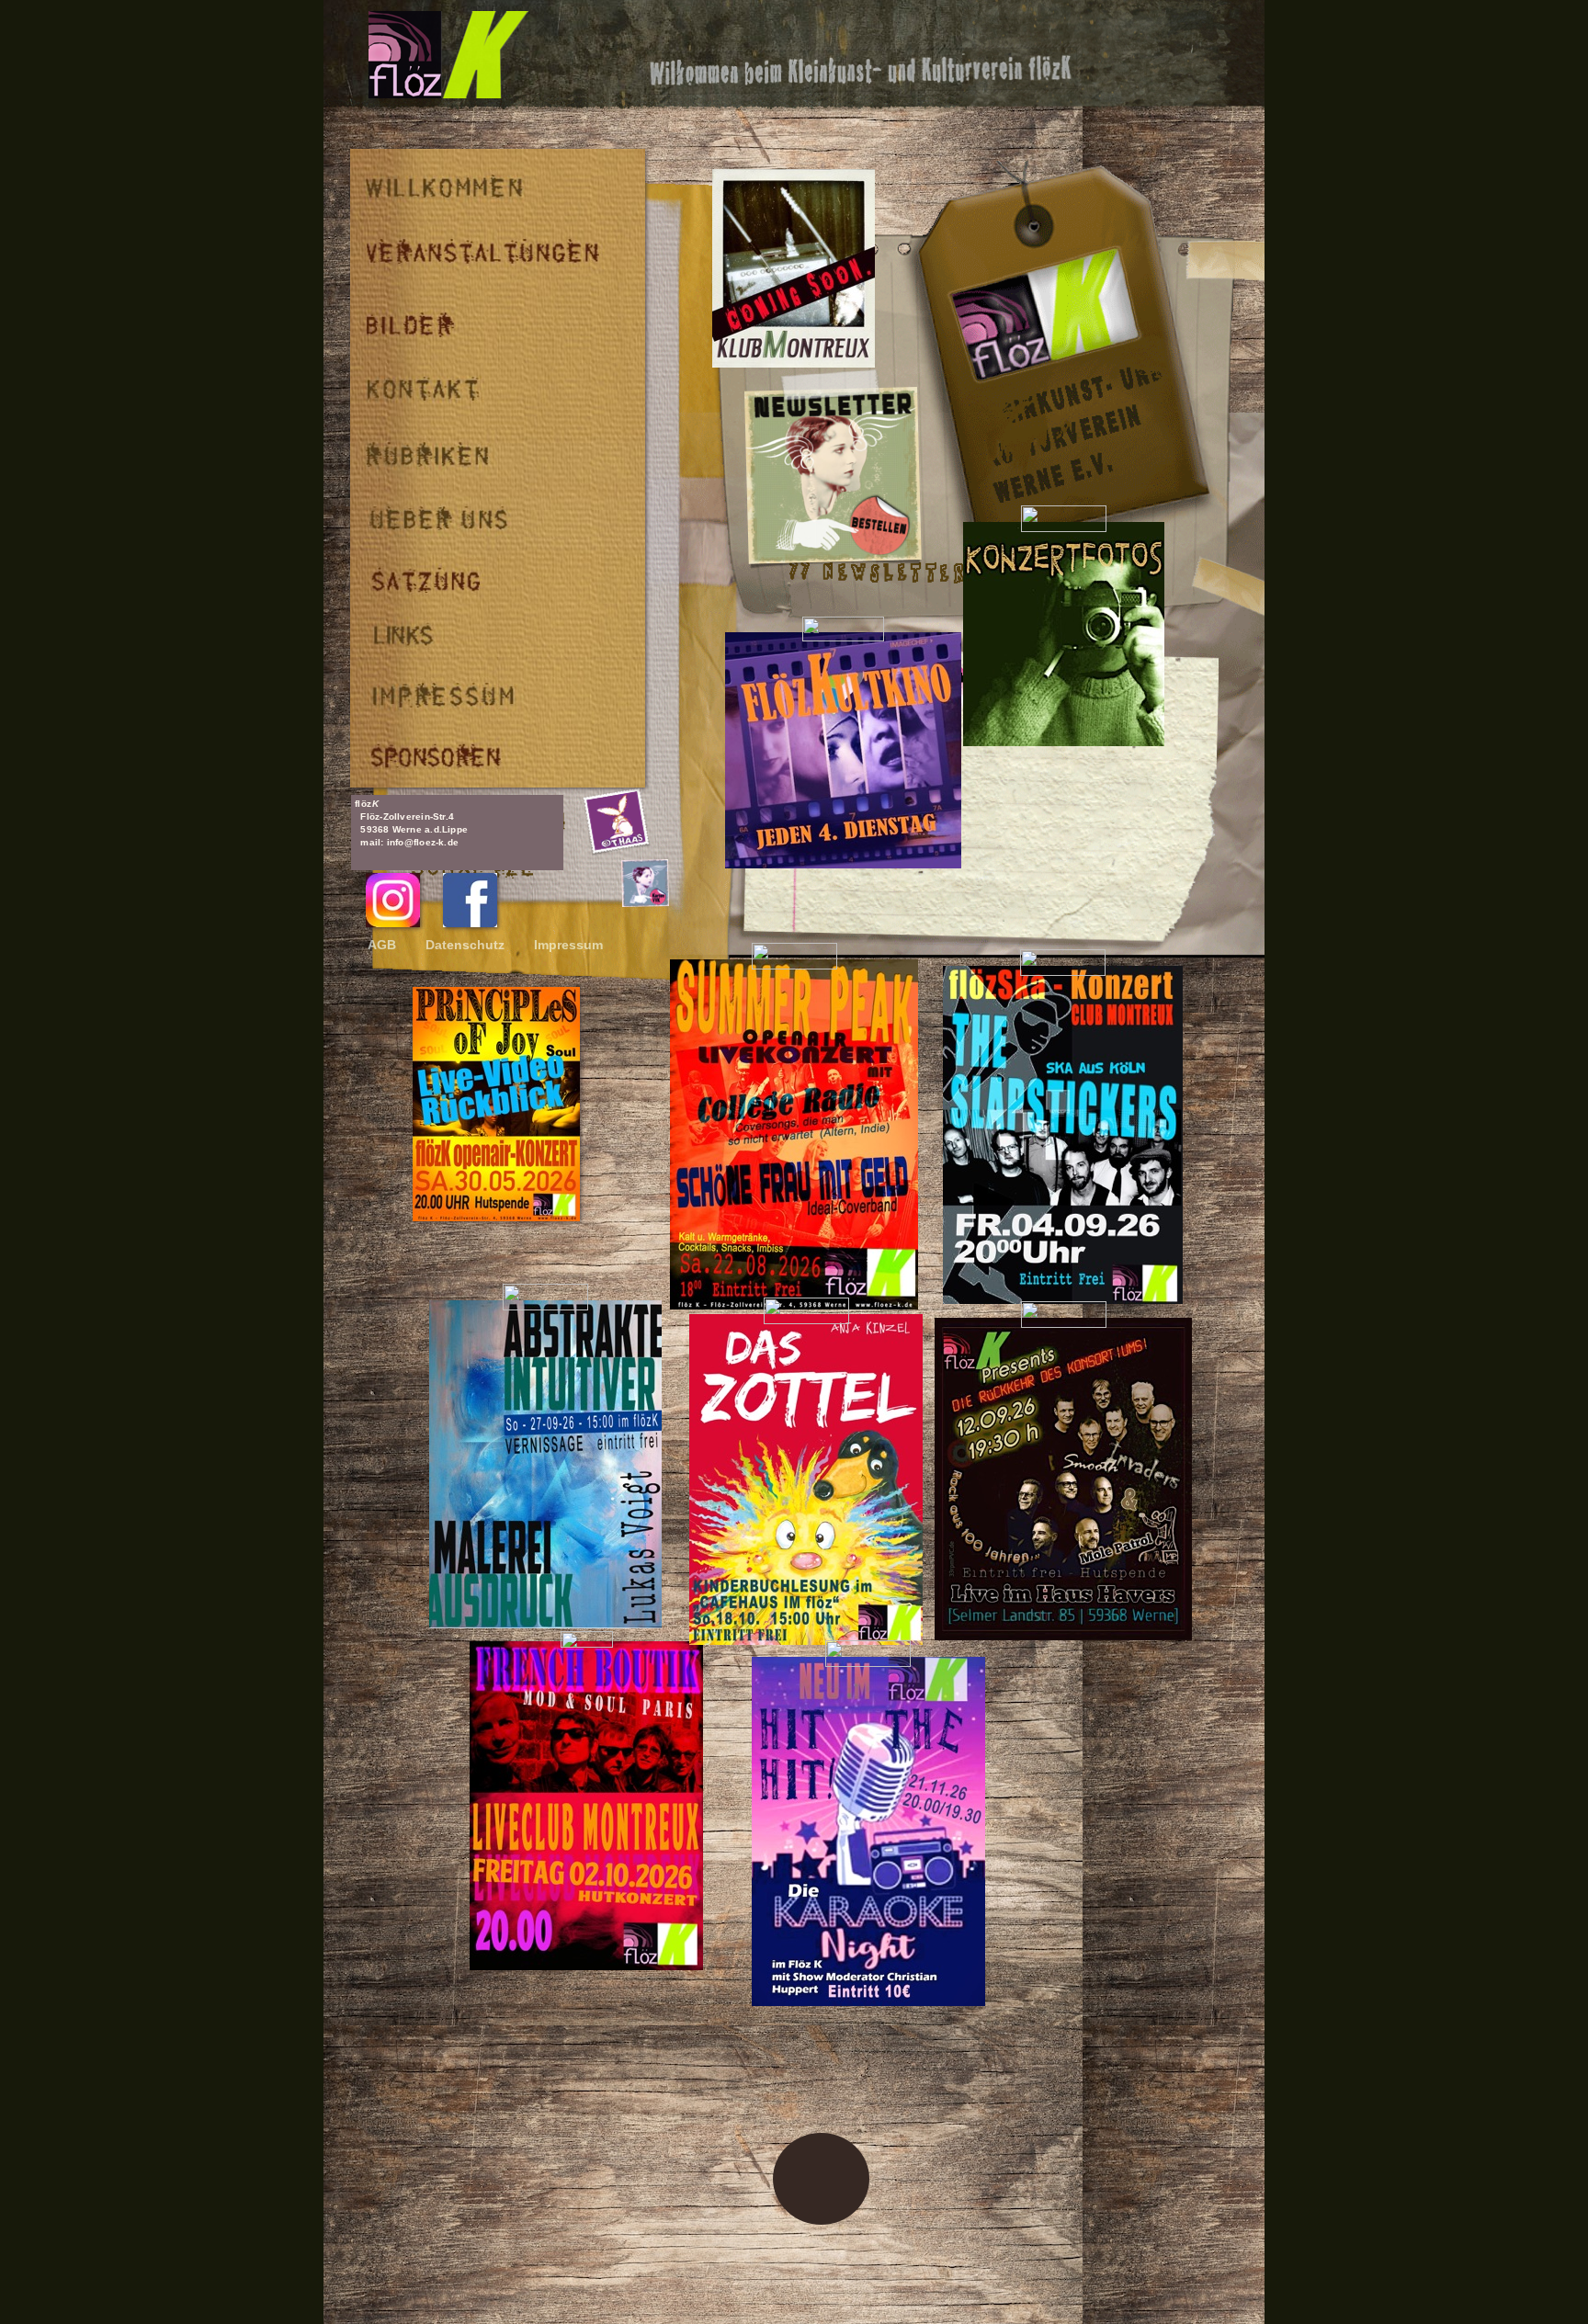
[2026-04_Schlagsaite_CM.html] (794, 363)
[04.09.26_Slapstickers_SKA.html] (1063, 1299)
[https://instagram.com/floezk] (393, 922)
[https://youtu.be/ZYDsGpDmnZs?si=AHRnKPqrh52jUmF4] (496, 1216)
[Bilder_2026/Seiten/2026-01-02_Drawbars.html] (1064, 741)
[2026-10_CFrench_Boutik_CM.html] (586, 1965)
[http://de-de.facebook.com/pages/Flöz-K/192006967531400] (470, 922)
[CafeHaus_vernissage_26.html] (545, 1623)
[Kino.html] (843, 863)
